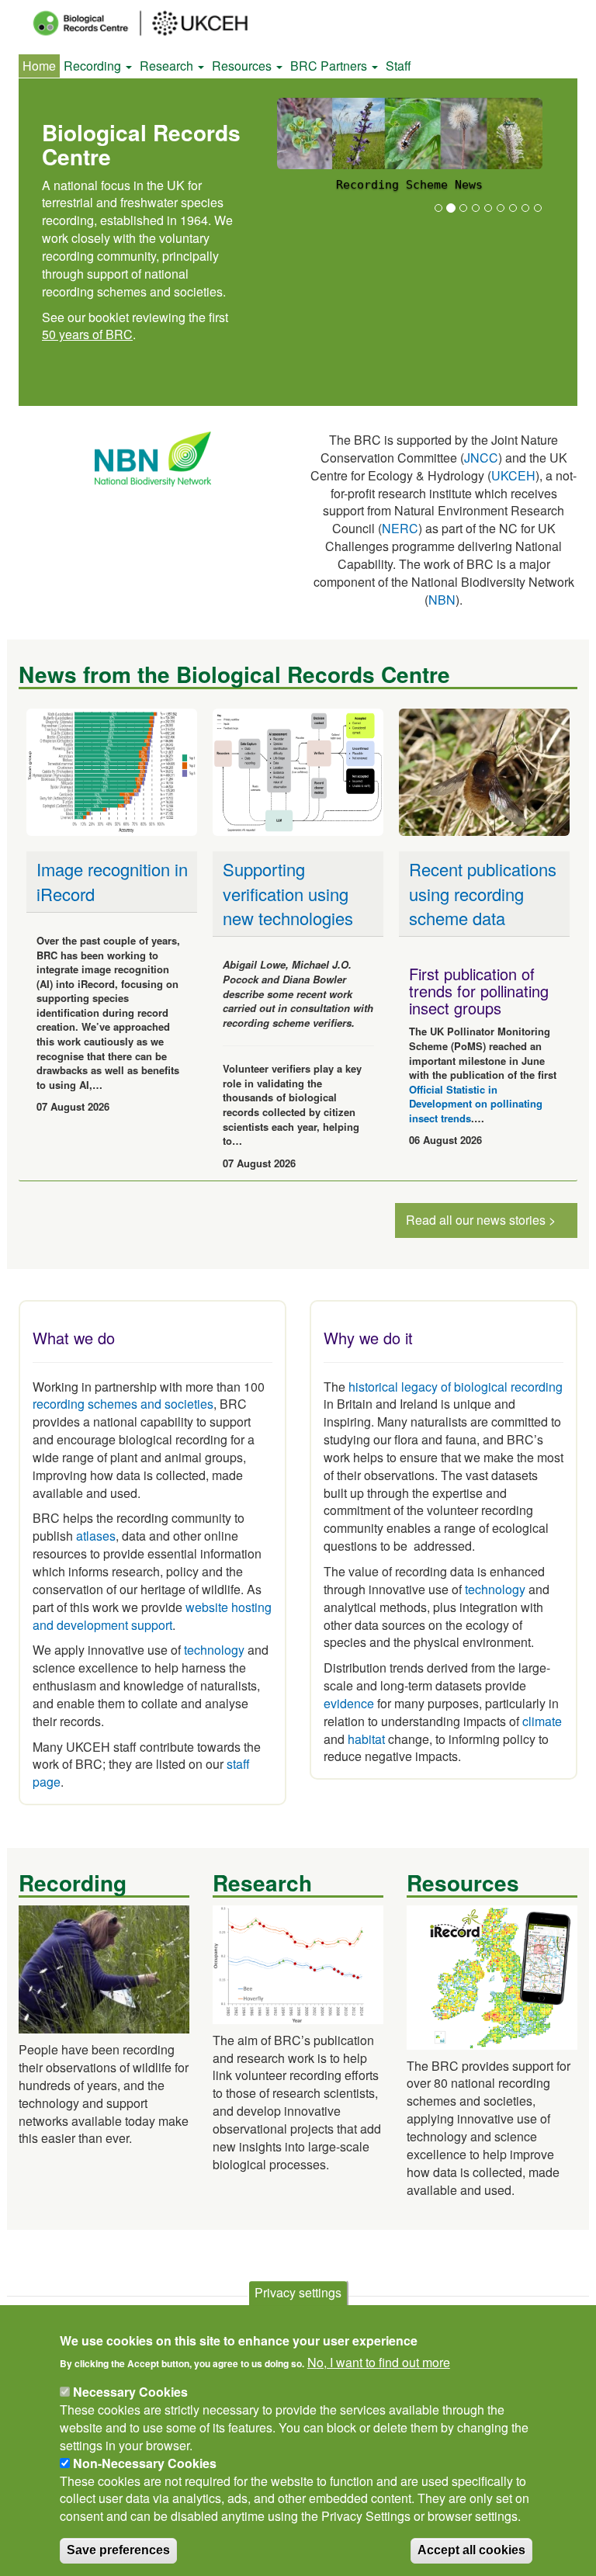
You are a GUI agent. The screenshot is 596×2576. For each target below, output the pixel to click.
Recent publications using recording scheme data (483, 893)
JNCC (481, 458)
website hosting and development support (152, 1616)
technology (214, 1650)
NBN (442, 600)
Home (39, 66)
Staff (398, 66)
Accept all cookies (471, 2550)
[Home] (154, 23)
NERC (400, 528)
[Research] (298, 1963)
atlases (96, 1536)
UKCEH (513, 475)
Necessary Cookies (130, 2392)
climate (542, 1721)
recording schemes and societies (123, 1404)
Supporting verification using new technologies (288, 893)
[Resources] (492, 1976)
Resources (243, 66)
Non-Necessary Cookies (145, 2463)
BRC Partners (330, 66)
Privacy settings (298, 2292)
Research (168, 66)
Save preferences (118, 2550)
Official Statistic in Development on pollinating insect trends (476, 1104)
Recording (94, 66)
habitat (366, 1739)
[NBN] (153, 458)
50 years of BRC (87, 334)
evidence (349, 1703)
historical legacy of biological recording (454, 1387)
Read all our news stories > (481, 1220)
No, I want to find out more (379, 2363)
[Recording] (104, 1968)
